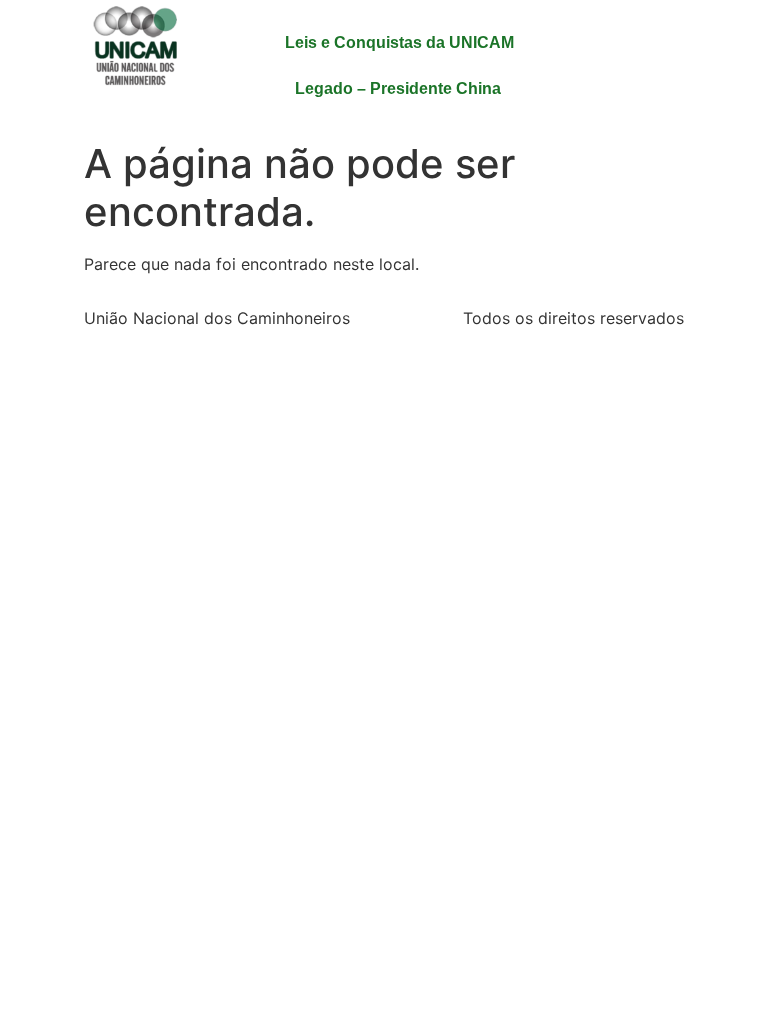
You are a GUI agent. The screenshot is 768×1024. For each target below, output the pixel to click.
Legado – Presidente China (398, 88)
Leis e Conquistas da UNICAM (399, 42)
